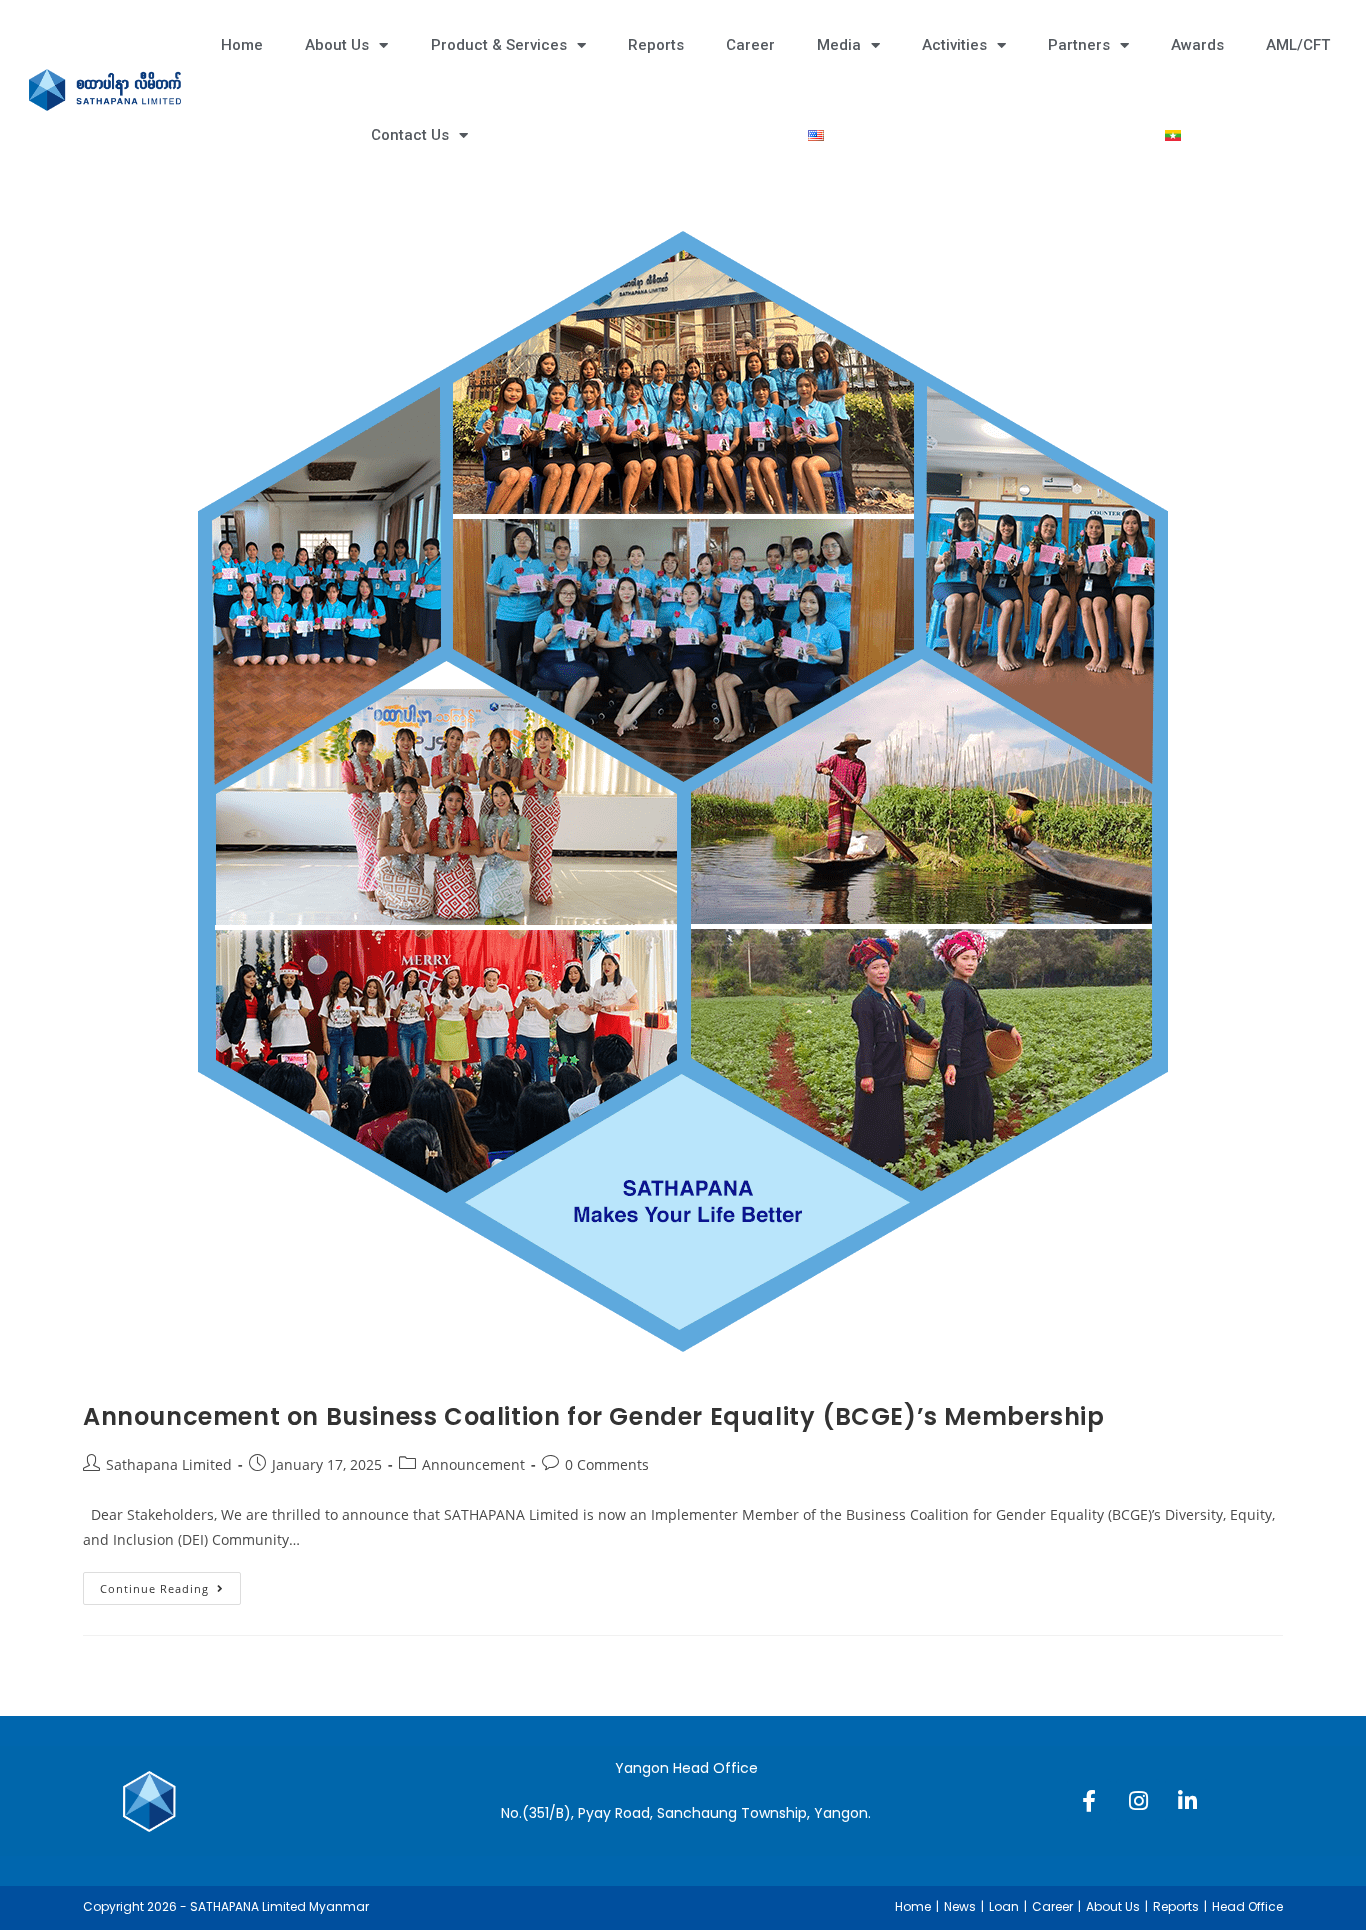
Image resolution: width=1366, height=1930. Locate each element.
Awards (1197, 45)
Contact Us (410, 135)
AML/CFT (1298, 45)
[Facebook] (1089, 1801)
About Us (337, 45)
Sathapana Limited (169, 1464)
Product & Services (499, 45)
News (960, 1906)
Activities (954, 45)
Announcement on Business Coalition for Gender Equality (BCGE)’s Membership (593, 1416)
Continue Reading (170, 1584)
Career (750, 45)
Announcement (473, 1464)
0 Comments (607, 1464)
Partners (1079, 45)
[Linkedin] (1187, 1801)
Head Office (1247, 1906)
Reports (656, 45)
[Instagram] (1138, 1801)
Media (839, 45)
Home (242, 45)
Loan (1004, 1906)
